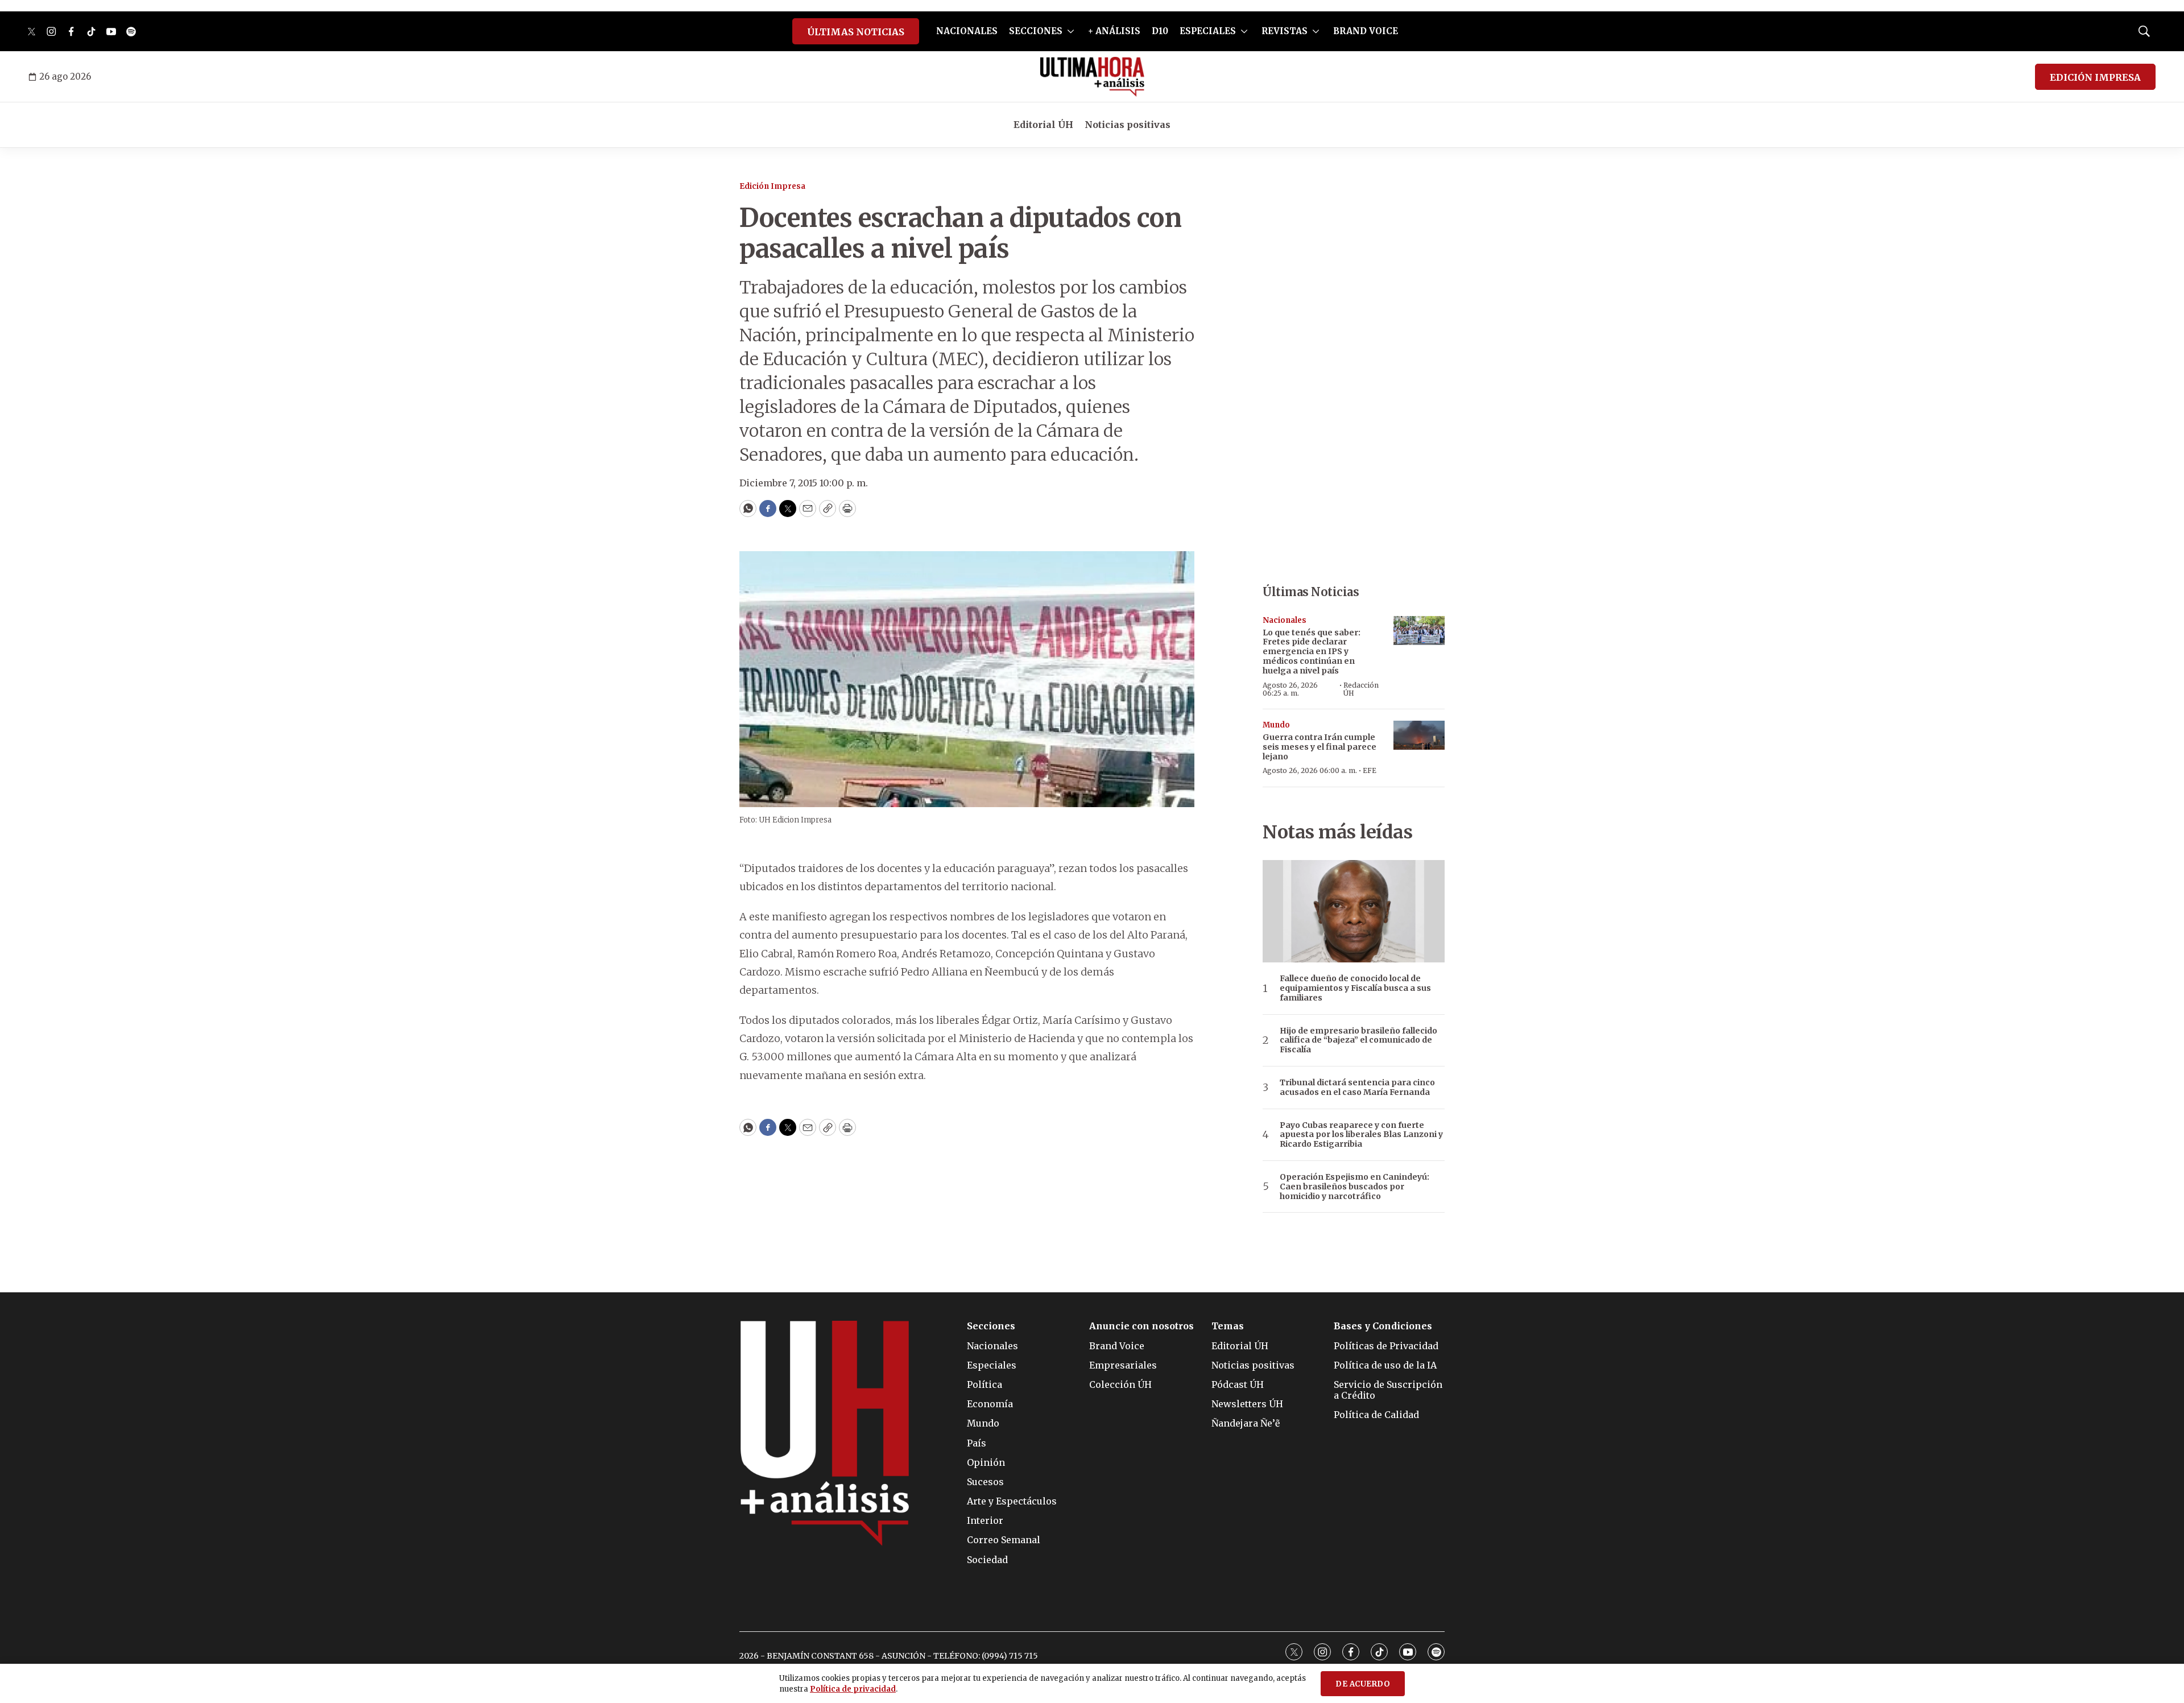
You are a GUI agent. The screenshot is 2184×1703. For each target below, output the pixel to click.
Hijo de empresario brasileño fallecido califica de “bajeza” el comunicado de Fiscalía (1358, 1040)
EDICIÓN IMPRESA (2095, 77)
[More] (1071, 31)
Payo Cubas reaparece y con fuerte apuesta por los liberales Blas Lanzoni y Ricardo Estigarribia (1361, 1135)
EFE (1370, 770)
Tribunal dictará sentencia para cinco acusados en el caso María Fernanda (1357, 1088)
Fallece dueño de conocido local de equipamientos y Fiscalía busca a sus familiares (1355, 988)
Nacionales (1285, 620)
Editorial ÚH (1043, 125)
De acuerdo (1363, 1684)
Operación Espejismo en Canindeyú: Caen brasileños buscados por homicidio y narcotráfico (1354, 1187)
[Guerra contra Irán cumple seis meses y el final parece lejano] (1419, 735)
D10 (1160, 31)
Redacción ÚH (1361, 689)
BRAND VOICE (1366, 31)
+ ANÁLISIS (1114, 31)
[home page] (1092, 77)
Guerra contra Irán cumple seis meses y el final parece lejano (1319, 747)
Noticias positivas (1128, 125)
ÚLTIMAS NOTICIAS (856, 32)
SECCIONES (1036, 31)
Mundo (1276, 725)
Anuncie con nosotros (1141, 1326)
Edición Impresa (772, 186)
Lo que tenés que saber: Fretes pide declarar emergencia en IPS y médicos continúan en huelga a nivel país (1312, 652)
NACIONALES (967, 31)
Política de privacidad (853, 1689)
